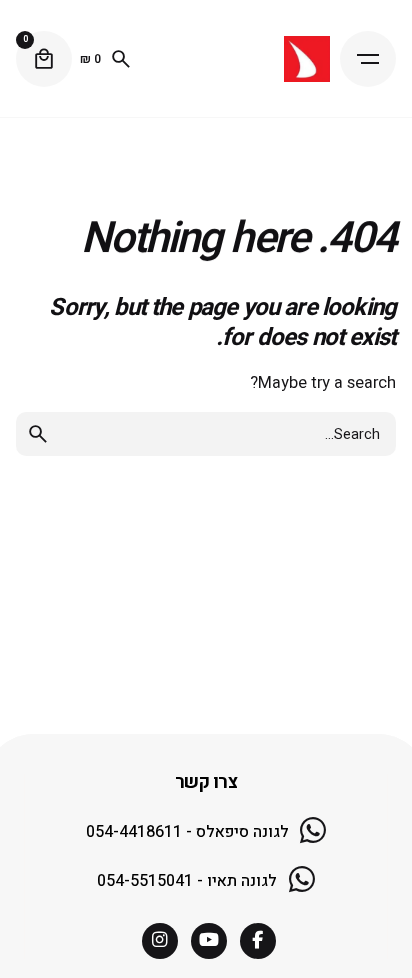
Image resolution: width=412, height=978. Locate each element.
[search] (38, 434)
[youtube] (209, 941)
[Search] (121, 59)
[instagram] (160, 941)
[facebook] (258, 941)
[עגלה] (44, 59)
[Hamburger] (368, 59)
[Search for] (206, 434)
